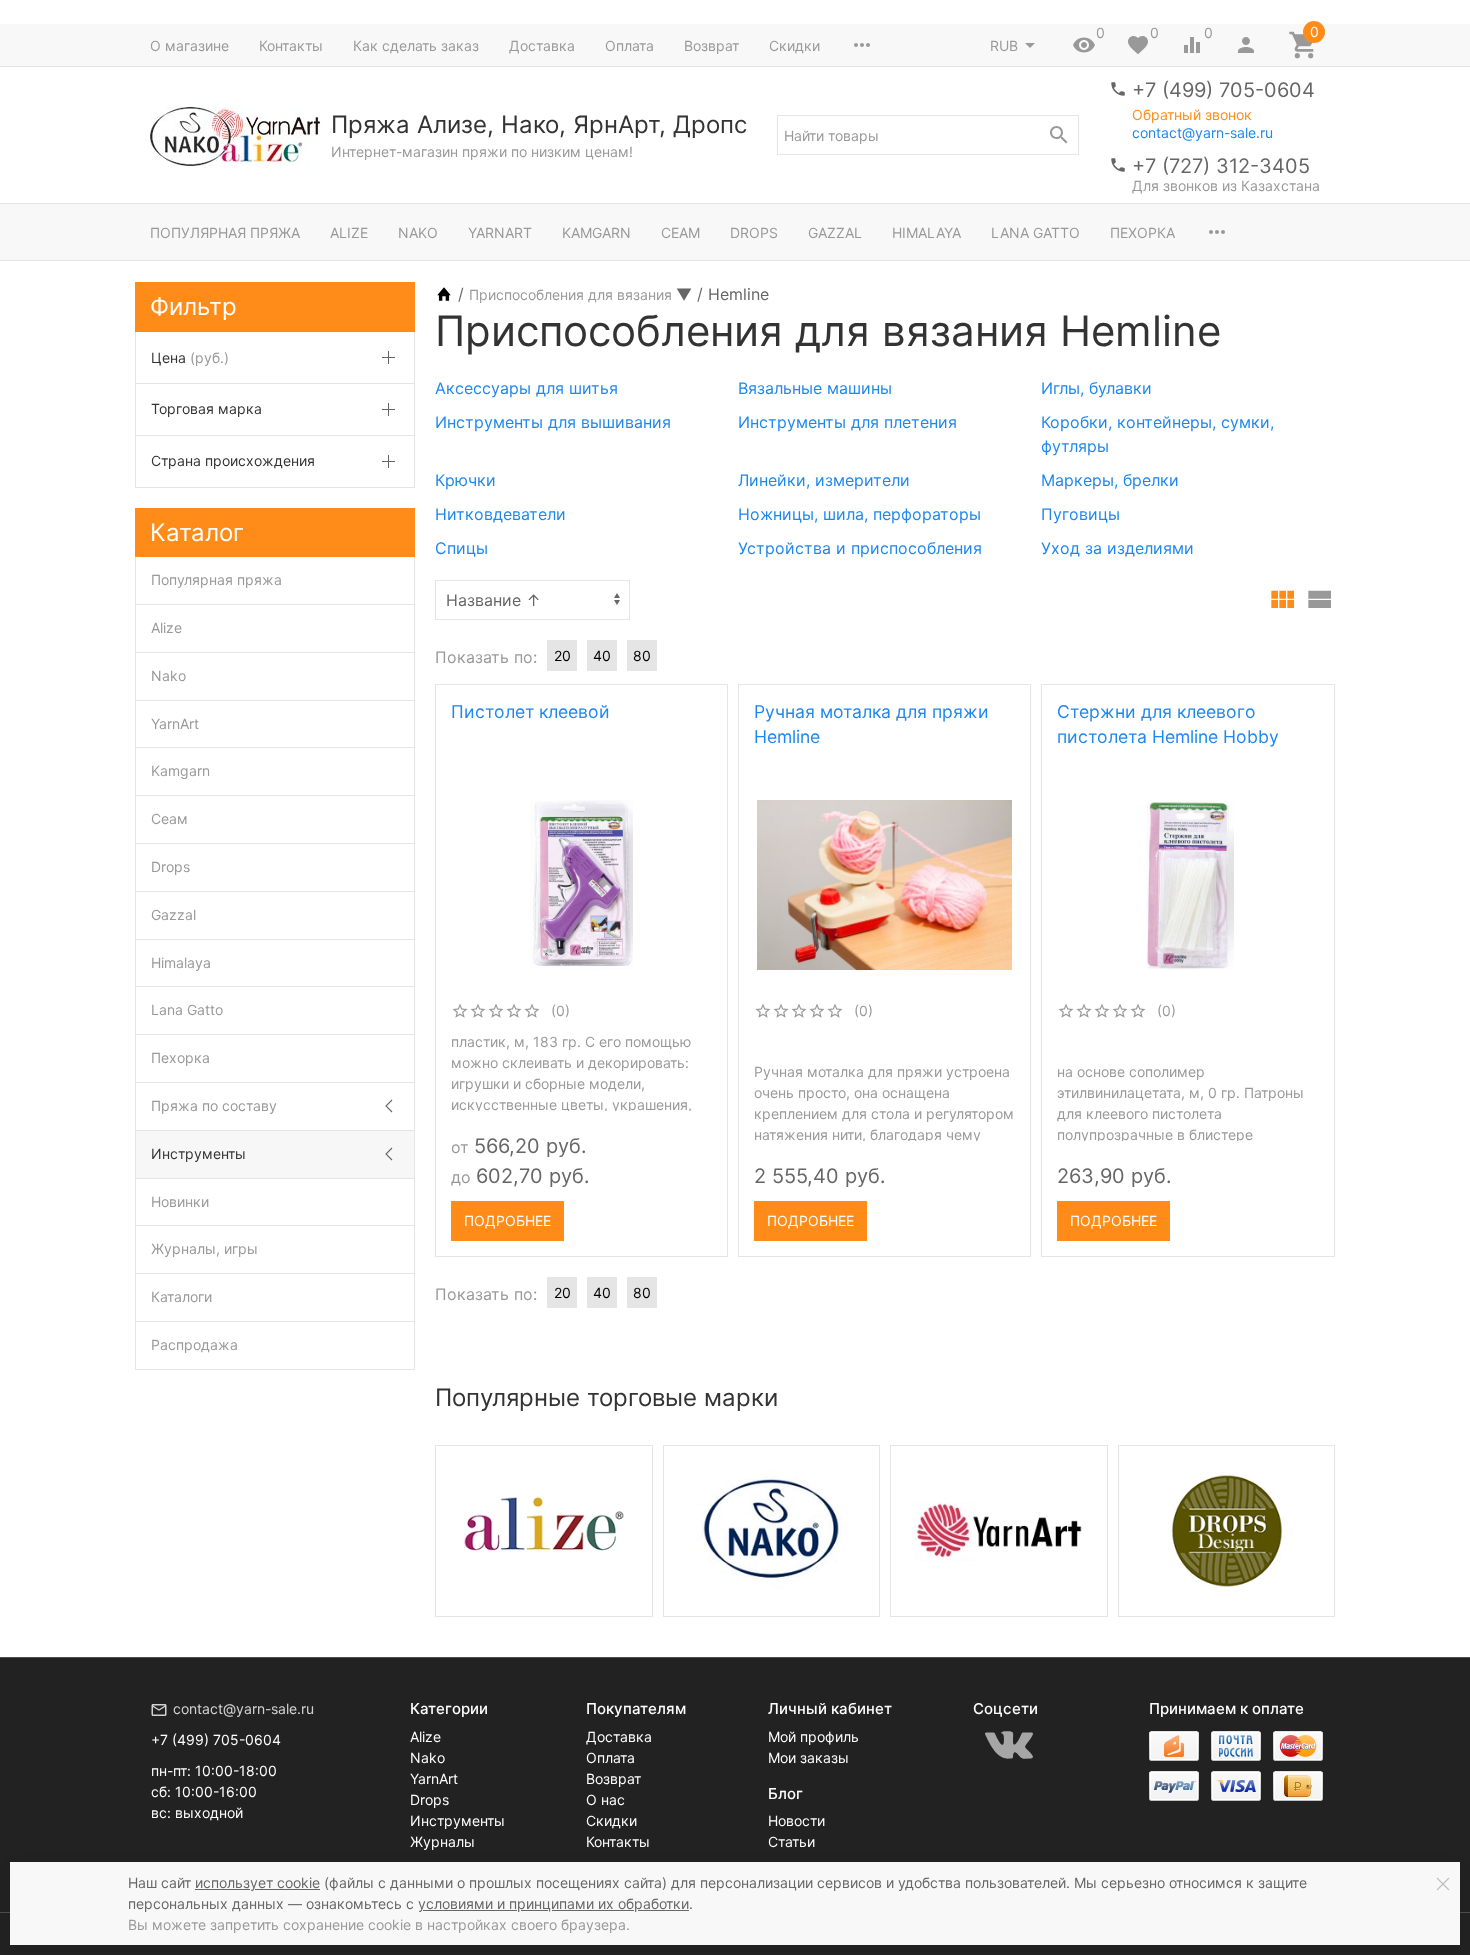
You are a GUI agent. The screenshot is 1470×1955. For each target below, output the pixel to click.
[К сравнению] (661, 1214)
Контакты (291, 45)
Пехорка (1142, 232)
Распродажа (194, 1344)
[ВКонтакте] (1009, 1745)
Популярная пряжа (225, 232)
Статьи (791, 1841)
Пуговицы (1080, 514)
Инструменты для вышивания (553, 422)
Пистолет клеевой (530, 711)
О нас (605, 1799)
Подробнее (507, 1220)
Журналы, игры (204, 1248)
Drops (754, 232)
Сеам (680, 232)
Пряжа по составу (214, 1105)
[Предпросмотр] (582, 885)
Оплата (629, 45)
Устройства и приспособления (860, 548)
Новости (796, 1820)
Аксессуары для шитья (526, 388)
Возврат (711, 45)
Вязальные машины (815, 388)
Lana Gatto (1035, 232)
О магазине (189, 45)
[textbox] (928, 135)
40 (602, 655)
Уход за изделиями (1117, 548)
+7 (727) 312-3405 (1221, 166)
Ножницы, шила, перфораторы (859, 514)
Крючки (465, 480)
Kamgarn (596, 232)
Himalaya (926, 232)
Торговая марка (206, 408)
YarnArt (500, 232)
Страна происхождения (233, 460)
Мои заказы (808, 1757)
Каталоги (181, 1296)
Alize (349, 232)
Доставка (542, 45)
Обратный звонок (1192, 115)
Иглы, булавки (1096, 388)
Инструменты (198, 1153)
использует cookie (257, 1882)
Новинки (180, 1201)
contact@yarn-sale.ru (1202, 132)
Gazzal (835, 232)
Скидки (794, 45)
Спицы (461, 548)
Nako (418, 232)
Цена (190, 357)
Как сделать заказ (416, 45)
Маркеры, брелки (1110, 480)
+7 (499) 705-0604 (1223, 90)
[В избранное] (695, 1214)
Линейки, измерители (824, 480)
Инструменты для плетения (847, 422)
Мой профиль (813, 1736)
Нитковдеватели (500, 514)
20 (562, 655)
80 (642, 655)
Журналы (442, 1841)
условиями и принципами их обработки (553, 1903)
